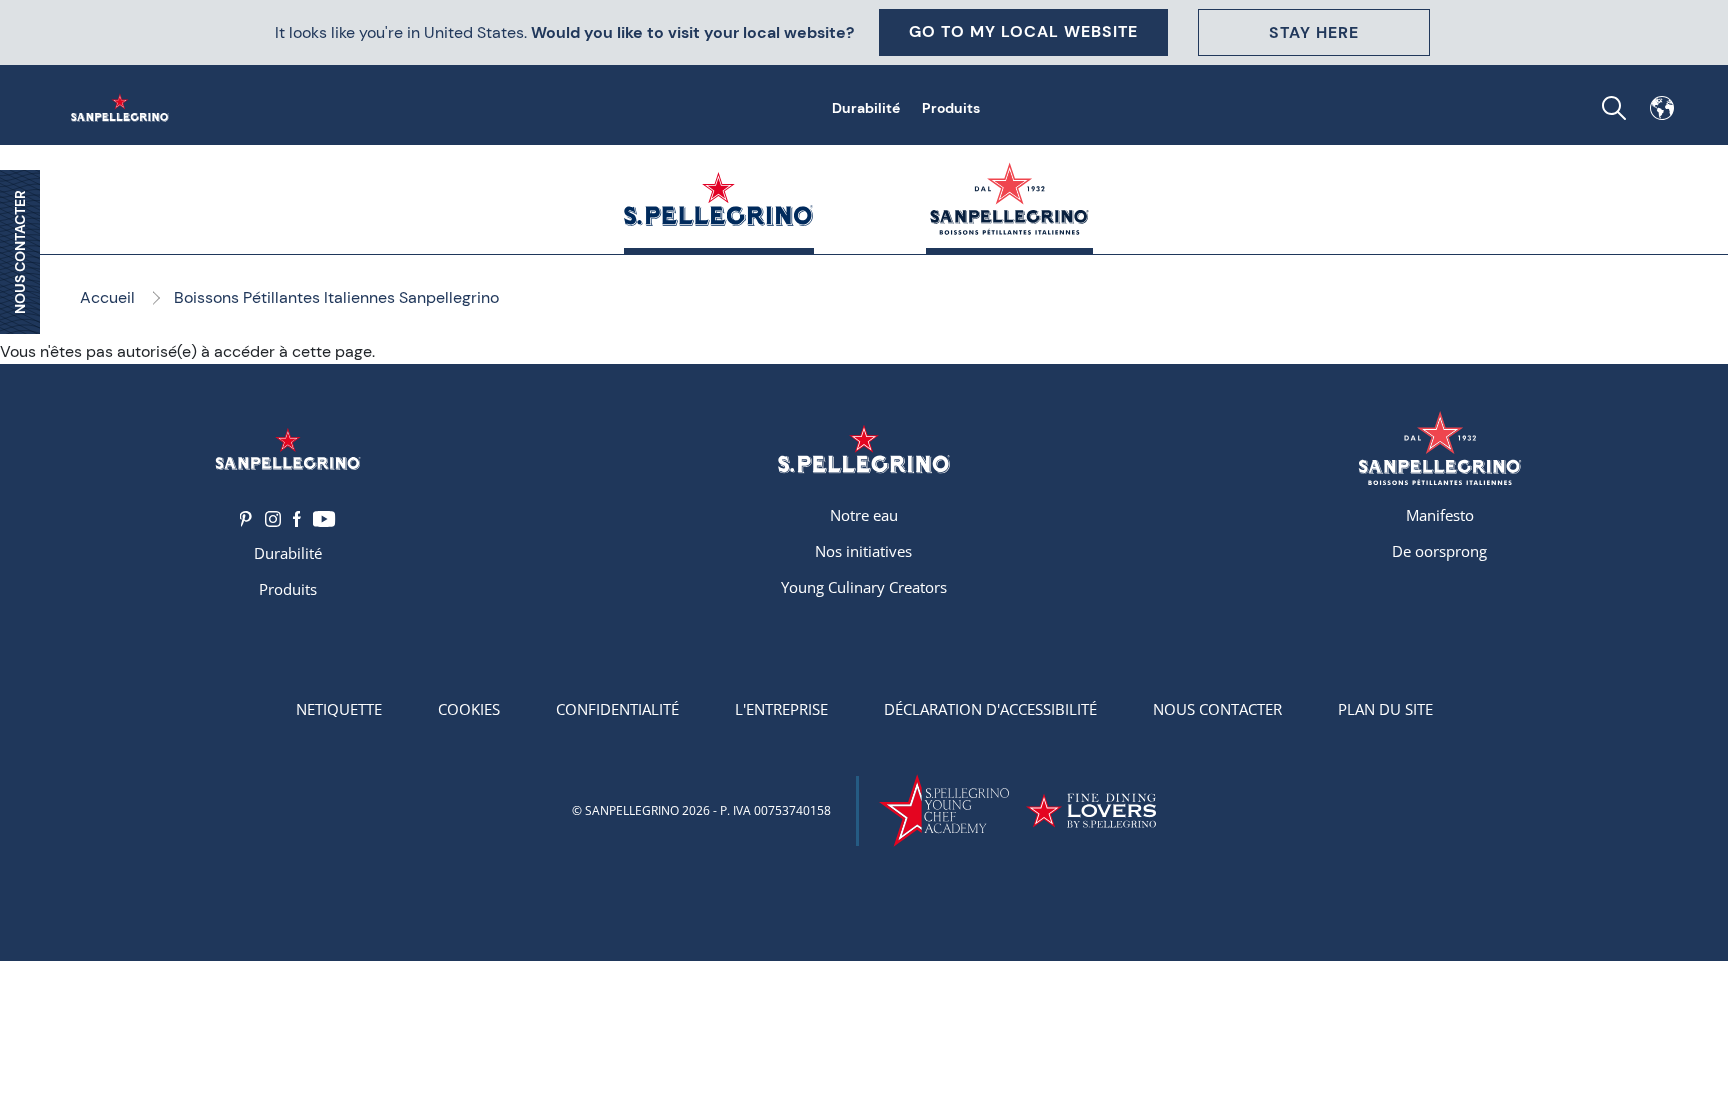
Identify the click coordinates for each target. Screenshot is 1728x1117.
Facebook (297, 519)
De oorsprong (1439, 551)
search (1614, 108)
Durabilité (866, 108)
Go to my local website (1023, 31)
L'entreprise (781, 709)
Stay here (1314, 32)
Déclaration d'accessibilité (990, 709)
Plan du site (1385, 709)
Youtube (324, 519)
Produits (951, 108)
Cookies (469, 709)
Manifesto (1440, 515)
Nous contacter (1217, 709)
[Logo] (288, 448)
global (1662, 108)
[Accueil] (124, 108)
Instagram (273, 519)
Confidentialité (617, 709)
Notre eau (864, 515)
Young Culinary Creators (864, 587)
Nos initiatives (863, 551)
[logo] (1440, 448)
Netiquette (339, 709)
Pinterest (246, 519)
